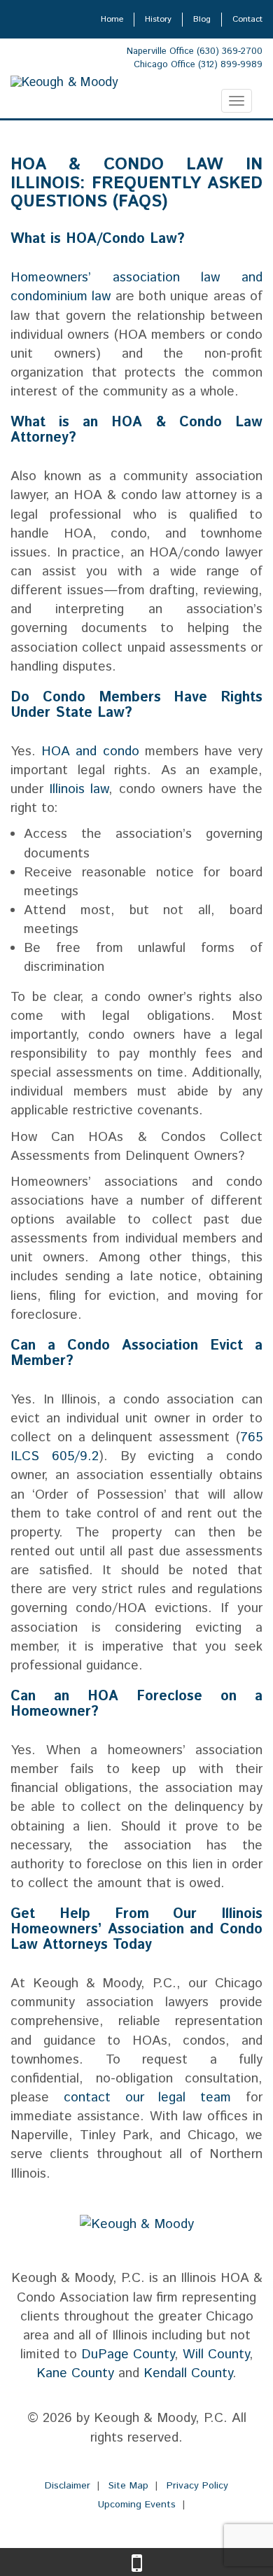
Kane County (75, 2373)
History (158, 19)
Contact (247, 19)
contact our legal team (147, 2098)
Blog (202, 19)
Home (112, 19)
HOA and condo (90, 751)
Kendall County (188, 2373)
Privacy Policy (197, 2486)
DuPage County (128, 2354)
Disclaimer (68, 2486)
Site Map (128, 2486)
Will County (216, 2354)
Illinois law (79, 789)
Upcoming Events (137, 2505)
